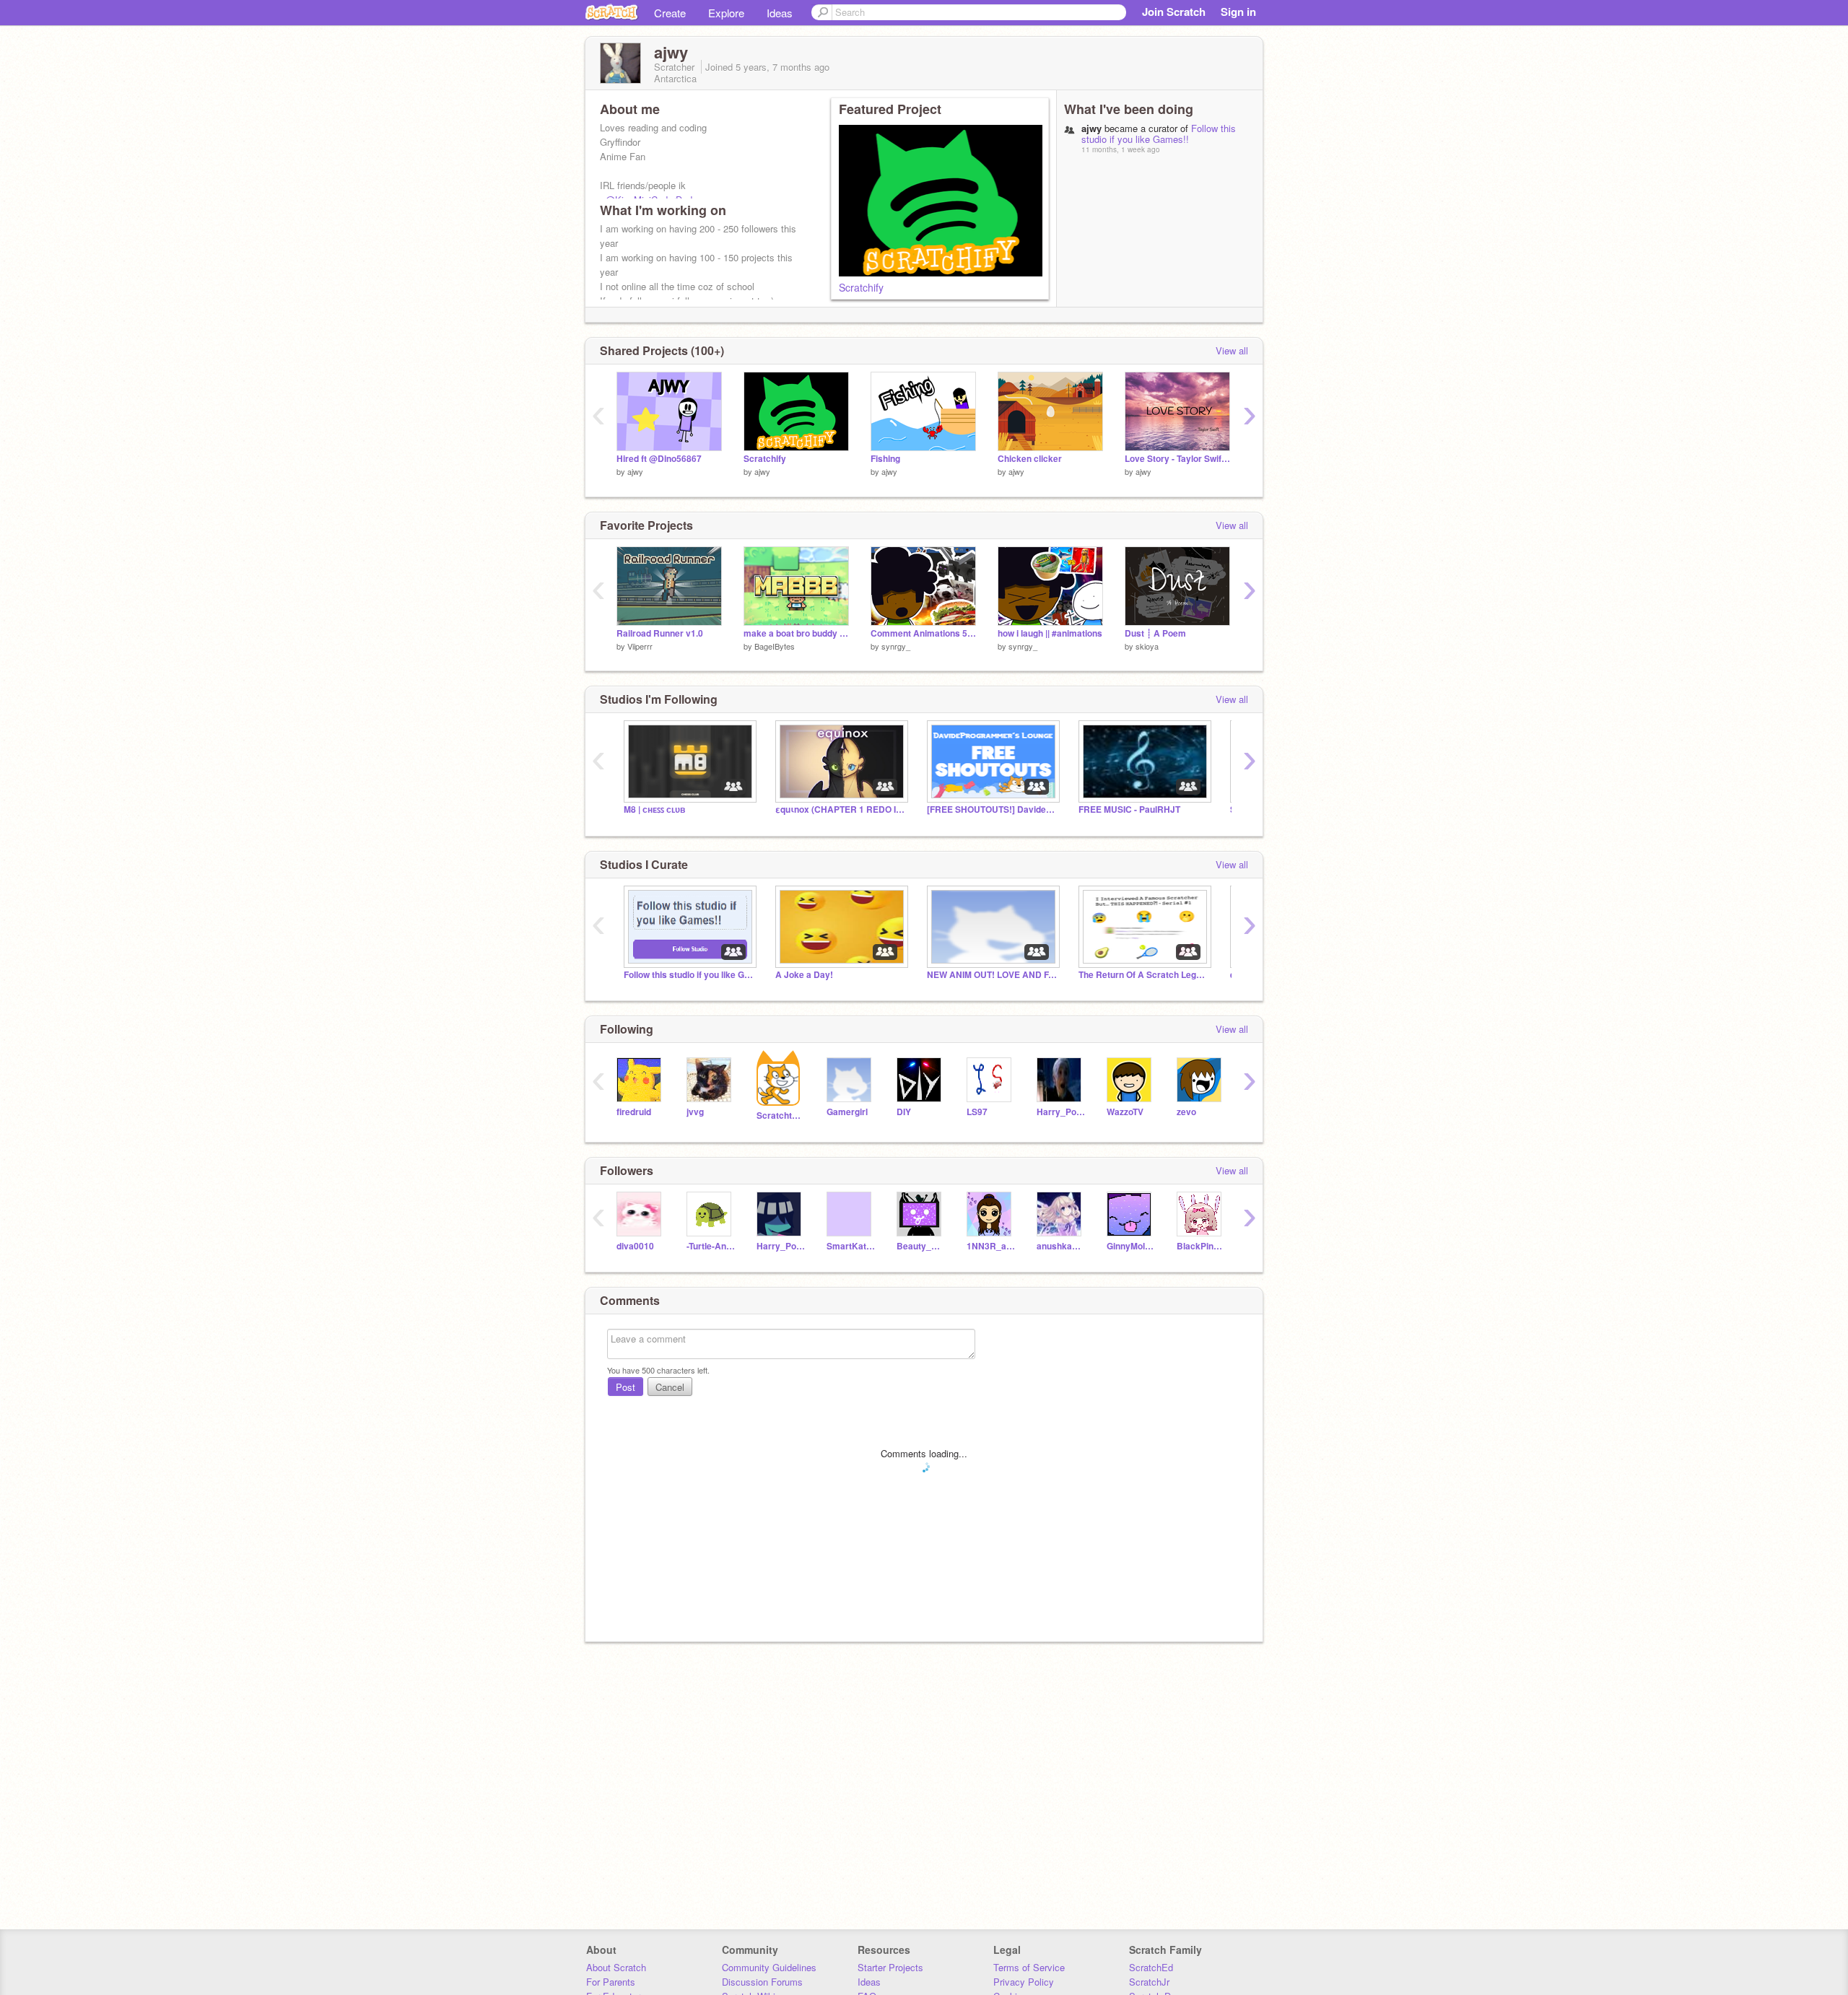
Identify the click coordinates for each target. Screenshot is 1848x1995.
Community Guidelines (769, 1967)
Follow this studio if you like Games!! (1159, 134)
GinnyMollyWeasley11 (1131, 1246)
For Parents (611, 1982)
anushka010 (1061, 1246)
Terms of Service (1029, 1967)
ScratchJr (1149, 1982)
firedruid (634, 1112)
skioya (1147, 646)
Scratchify (861, 287)
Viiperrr (640, 646)
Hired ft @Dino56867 (659, 459)
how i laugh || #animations (1050, 633)
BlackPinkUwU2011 (1201, 1246)
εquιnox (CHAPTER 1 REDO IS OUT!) (840, 809)
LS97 (977, 1112)
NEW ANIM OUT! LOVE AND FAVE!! (992, 975)
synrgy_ (896, 646)
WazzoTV (1125, 1112)
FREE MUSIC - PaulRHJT (1129, 809)
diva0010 (635, 1246)
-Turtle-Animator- (711, 1246)
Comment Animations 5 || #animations (923, 633)
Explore (726, 13)
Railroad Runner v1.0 (660, 633)
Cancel (670, 1387)
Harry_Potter (1061, 1112)
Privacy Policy (1024, 1982)
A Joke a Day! (804, 975)
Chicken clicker (1030, 459)
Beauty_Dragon (921, 1246)
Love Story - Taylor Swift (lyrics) (1177, 459)
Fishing (885, 459)
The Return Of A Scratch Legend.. (1143, 975)
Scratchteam (781, 1116)
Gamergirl (847, 1112)
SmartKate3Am (851, 1246)
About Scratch (616, 1967)
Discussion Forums (762, 1982)
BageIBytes (775, 646)
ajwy (635, 471)
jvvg (695, 1112)
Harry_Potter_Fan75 (781, 1246)
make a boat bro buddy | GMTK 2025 (796, 633)
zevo (1186, 1112)
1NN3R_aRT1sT (991, 1246)
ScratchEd (1151, 1967)
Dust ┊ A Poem (1155, 633)
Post (626, 1387)
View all (1232, 350)
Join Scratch (1174, 12)
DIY (904, 1112)
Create (670, 13)
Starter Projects (890, 1967)
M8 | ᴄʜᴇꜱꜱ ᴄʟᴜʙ (654, 809)
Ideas (780, 13)
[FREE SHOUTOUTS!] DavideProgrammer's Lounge (992, 809)
